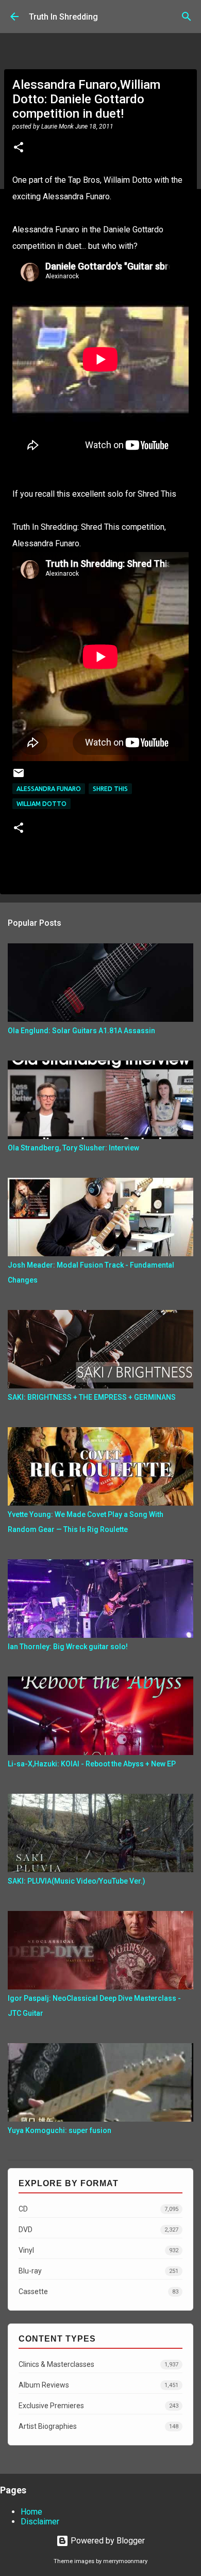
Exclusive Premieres (98, 2406)
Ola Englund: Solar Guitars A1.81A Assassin (81, 1031)
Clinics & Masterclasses (98, 2364)
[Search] (187, 17)
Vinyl (98, 2250)
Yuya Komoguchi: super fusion (60, 2130)
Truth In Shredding (63, 17)
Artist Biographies (98, 2426)
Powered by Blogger (107, 2541)
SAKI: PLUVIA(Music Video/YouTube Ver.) (77, 1881)
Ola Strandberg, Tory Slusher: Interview (73, 1148)
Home (31, 2512)
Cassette (98, 2291)
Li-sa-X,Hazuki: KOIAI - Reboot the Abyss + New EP (92, 1764)
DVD (98, 2230)
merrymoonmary (125, 2561)
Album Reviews (98, 2385)
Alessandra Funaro (49, 789)
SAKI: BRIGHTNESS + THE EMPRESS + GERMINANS (92, 1397)
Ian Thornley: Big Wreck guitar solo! (68, 1647)
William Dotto (41, 804)
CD (98, 2209)
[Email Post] (19, 777)
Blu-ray (98, 2271)
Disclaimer (40, 2522)
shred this (110, 789)
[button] (19, 148)
